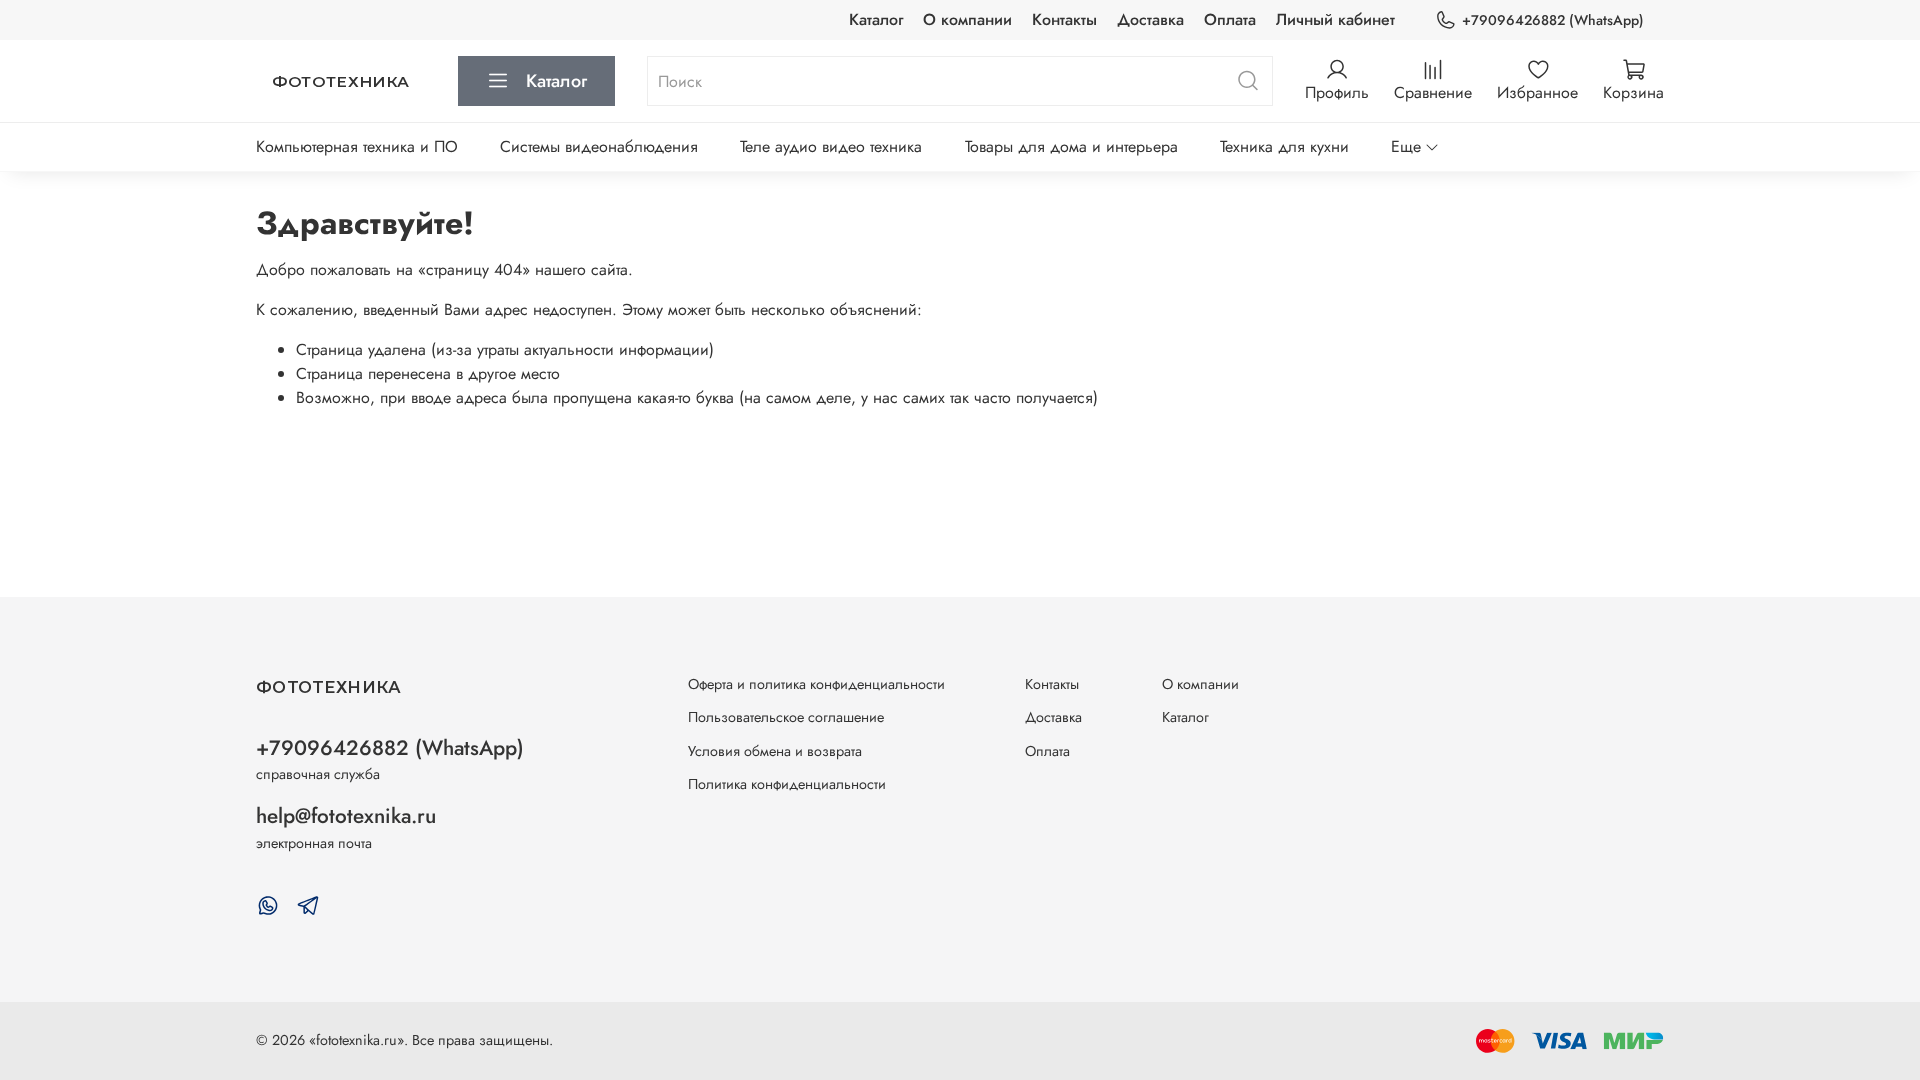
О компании (967, 19)
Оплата (1230, 19)
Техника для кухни (1284, 146)
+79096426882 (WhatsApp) (1553, 20)
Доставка (1150, 19)
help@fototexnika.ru (346, 816)
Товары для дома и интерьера (1071, 146)
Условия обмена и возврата (775, 751)
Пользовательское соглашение (786, 717)
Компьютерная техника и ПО (357, 146)
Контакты (1064, 19)
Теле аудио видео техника (831, 146)
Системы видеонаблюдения (599, 146)
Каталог (876, 19)
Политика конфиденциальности (787, 784)
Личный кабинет (1335, 19)
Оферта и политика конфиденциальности (816, 684)
